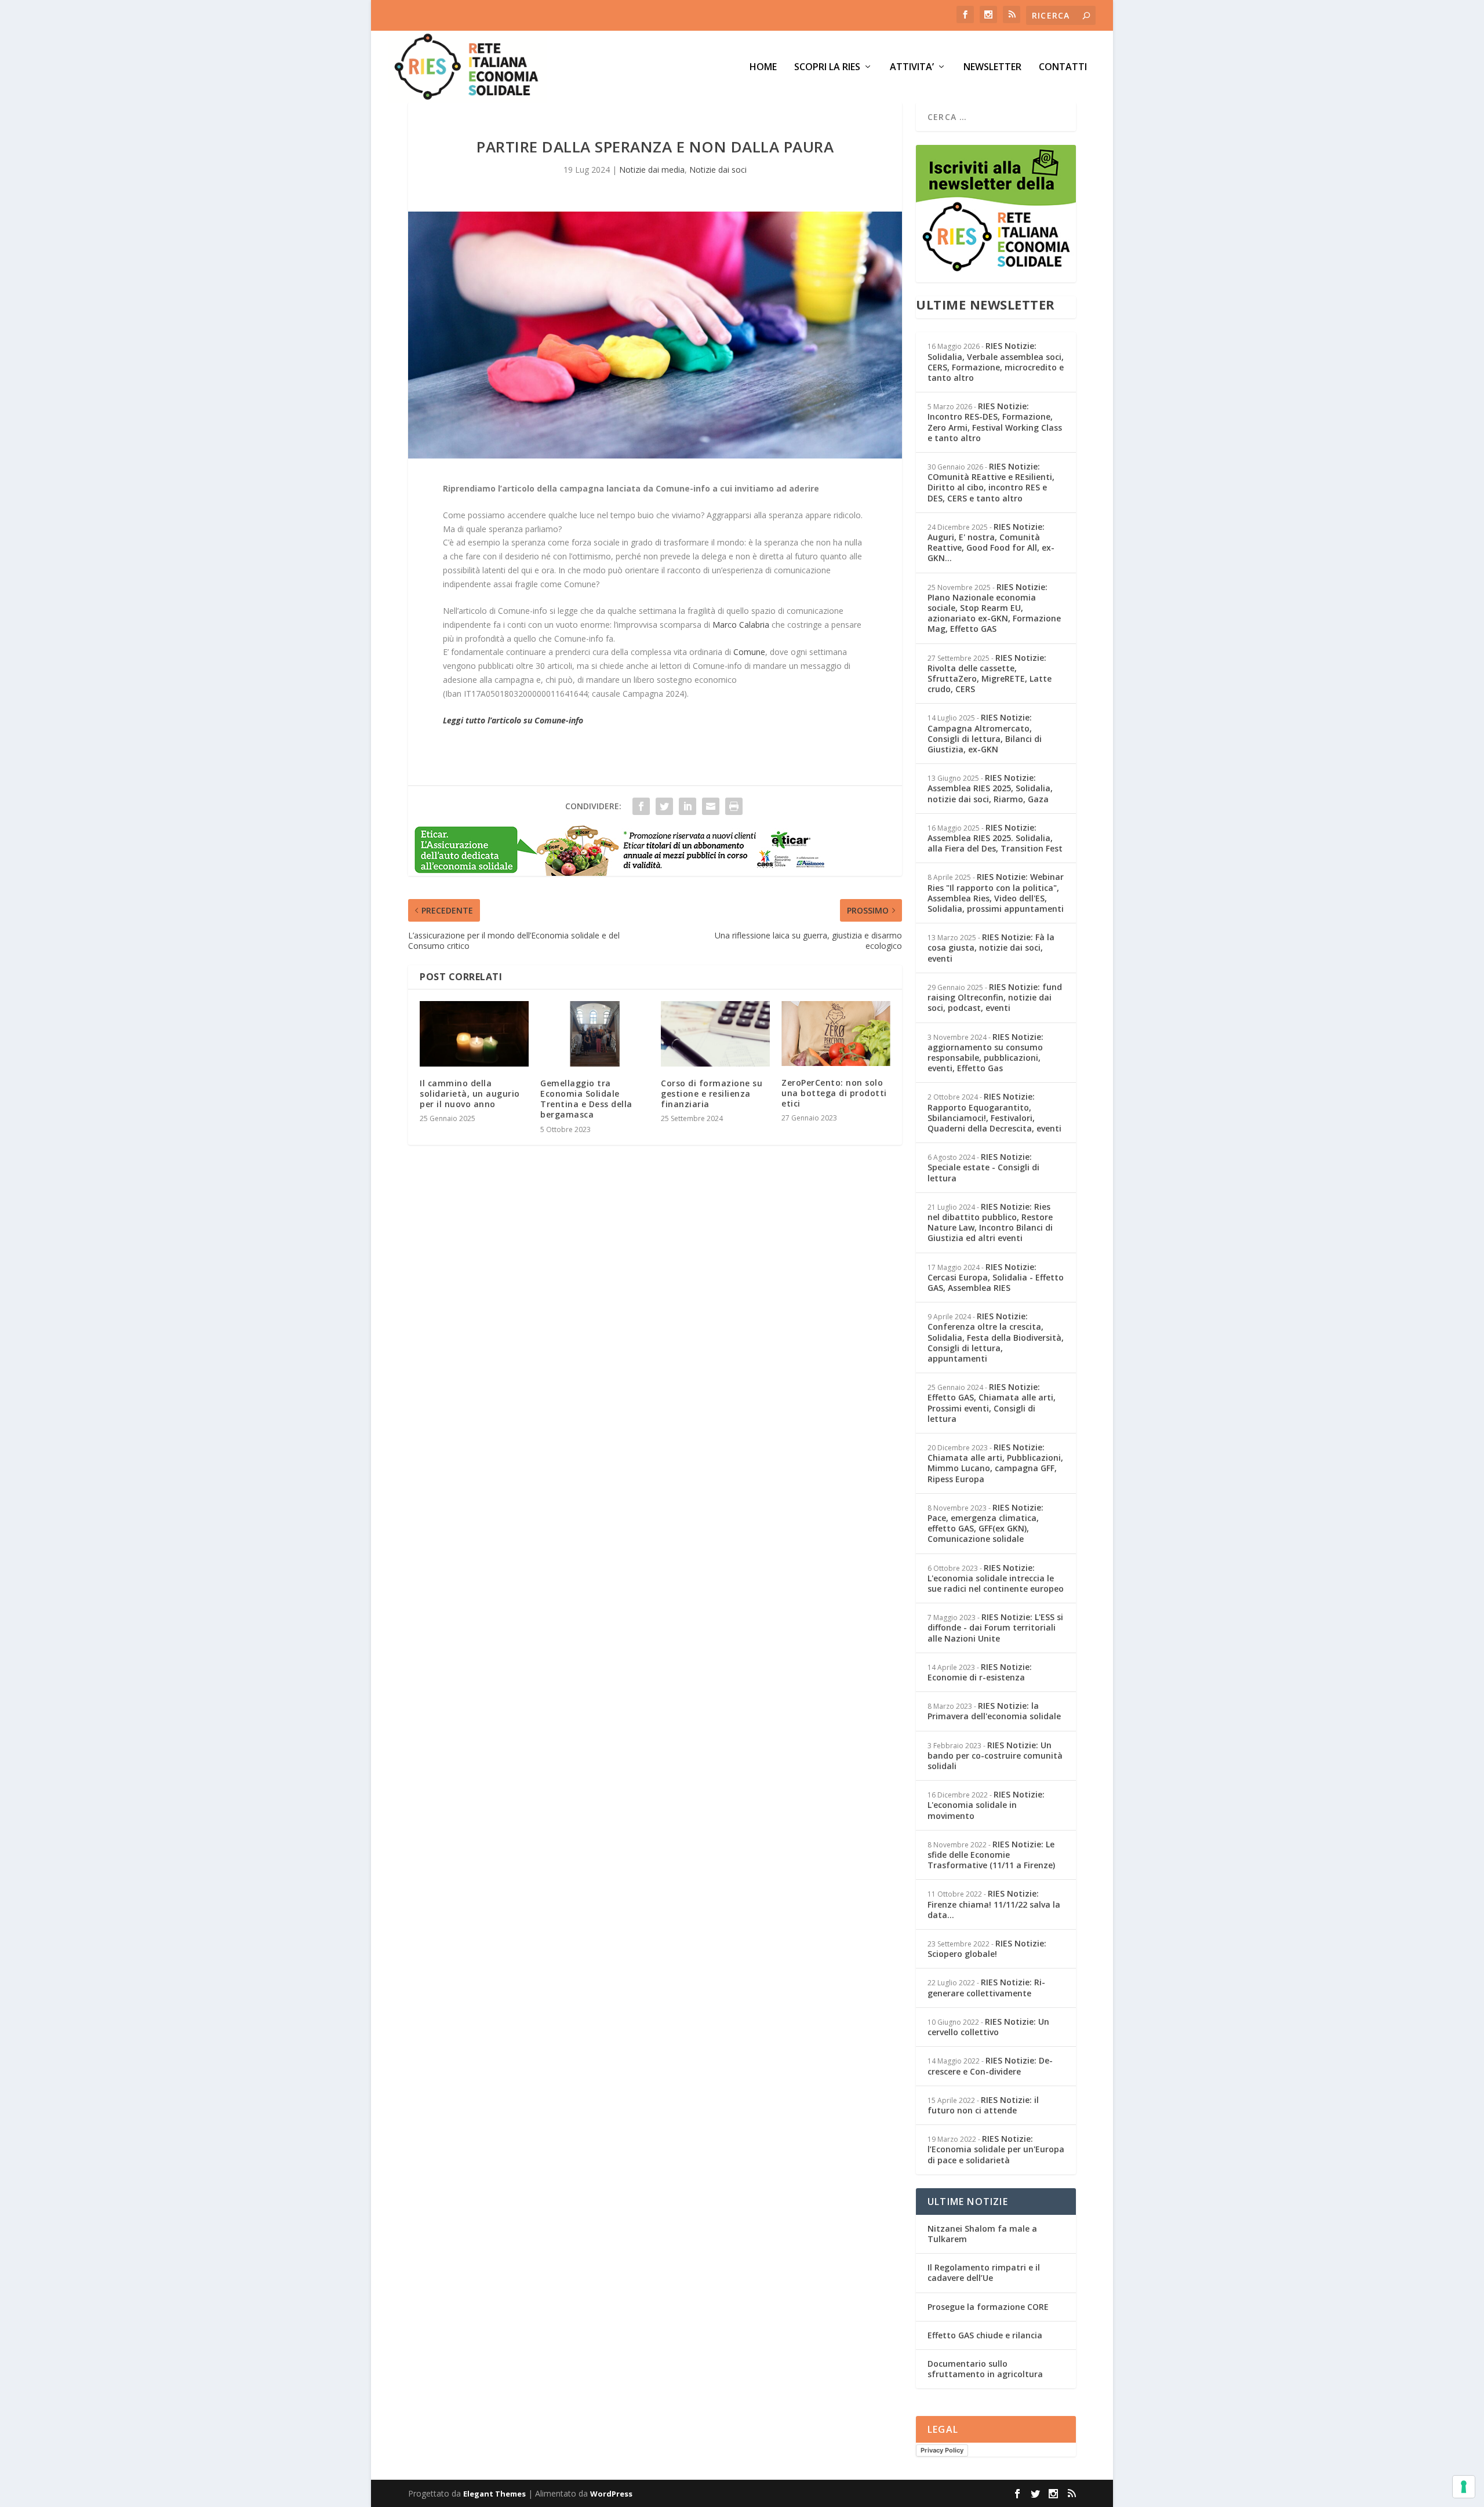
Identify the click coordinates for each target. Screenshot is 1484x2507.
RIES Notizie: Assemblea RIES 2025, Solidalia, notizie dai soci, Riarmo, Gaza (990, 788)
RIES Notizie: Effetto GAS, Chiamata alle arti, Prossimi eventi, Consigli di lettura (992, 1403)
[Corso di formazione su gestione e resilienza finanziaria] (715, 1034)
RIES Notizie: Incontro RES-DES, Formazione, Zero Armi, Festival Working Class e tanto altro (995, 422)
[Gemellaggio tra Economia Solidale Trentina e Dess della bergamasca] (595, 1034)
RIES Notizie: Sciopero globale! (987, 1949)
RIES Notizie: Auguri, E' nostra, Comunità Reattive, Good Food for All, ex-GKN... (991, 543)
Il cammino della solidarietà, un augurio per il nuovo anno (470, 1094)
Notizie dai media (652, 170)
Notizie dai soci (718, 170)
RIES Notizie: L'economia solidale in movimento (986, 1805)
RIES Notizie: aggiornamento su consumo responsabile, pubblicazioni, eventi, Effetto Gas (985, 1053)
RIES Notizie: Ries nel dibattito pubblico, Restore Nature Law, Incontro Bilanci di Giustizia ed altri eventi (990, 1222)
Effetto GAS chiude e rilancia (985, 2335)
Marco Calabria (741, 625)
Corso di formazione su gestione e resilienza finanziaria (712, 1094)
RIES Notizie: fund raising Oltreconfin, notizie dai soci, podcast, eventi (995, 997)
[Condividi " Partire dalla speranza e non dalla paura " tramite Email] (711, 806)
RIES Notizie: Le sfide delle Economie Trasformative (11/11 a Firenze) (991, 1855)
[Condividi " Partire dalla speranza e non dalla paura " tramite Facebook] (641, 806)
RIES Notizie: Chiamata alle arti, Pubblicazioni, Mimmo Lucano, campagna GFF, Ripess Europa (995, 1463)
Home (763, 68)
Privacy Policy (942, 2450)
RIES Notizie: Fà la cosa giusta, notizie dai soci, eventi (991, 947)
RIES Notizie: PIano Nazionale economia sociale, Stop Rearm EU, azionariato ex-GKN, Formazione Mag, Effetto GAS (994, 608)
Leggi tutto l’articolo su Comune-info (513, 720)
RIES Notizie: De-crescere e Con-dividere (990, 2066)
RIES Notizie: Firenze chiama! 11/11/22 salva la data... (994, 1904)
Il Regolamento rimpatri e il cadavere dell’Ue (984, 2273)
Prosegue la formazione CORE (988, 2307)
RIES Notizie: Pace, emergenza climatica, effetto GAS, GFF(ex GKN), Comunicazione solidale (985, 1523)
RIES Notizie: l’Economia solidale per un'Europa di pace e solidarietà (996, 2149)
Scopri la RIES (827, 68)
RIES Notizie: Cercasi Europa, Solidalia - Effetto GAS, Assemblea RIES (996, 1277)
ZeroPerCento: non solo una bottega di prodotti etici (834, 1093)
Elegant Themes (494, 2494)
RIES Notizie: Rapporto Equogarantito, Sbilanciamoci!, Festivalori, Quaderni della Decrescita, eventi (994, 1112)
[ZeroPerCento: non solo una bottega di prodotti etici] (836, 1034)
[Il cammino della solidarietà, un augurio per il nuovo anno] (474, 1034)
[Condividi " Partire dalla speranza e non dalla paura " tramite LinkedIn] (688, 806)
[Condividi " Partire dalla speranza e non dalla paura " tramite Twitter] (664, 806)
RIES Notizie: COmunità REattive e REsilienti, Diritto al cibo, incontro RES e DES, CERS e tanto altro (991, 482)
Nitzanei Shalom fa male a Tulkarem (982, 2234)
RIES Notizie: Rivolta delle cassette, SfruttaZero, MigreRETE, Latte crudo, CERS (990, 674)
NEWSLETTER (992, 68)
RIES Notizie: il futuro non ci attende (983, 2105)
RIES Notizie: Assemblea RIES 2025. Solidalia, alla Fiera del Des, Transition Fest (995, 838)
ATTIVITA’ (912, 68)
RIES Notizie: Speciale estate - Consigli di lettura (983, 1167)
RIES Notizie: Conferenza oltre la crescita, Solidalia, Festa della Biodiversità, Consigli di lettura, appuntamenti (996, 1337)
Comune (749, 652)
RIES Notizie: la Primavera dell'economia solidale (994, 1711)
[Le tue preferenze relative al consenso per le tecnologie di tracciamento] (1464, 2487)
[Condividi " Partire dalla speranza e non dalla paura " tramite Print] (734, 806)
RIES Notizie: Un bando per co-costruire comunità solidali (995, 1755)
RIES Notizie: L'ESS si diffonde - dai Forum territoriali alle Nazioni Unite (995, 1627)
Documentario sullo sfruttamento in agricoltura (985, 2369)
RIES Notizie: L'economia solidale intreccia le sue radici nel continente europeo (996, 1578)
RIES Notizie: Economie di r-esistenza (980, 1672)
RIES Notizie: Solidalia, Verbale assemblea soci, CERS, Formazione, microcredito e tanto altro (996, 362)
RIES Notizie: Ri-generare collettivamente (986, 1987)
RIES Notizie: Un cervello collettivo (988, 2027)
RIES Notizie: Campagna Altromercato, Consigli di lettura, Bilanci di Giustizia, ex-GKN (985, 733)
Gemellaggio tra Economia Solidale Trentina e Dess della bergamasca (586, 1099)
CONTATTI (1063, 68)
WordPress (611, 2494)
